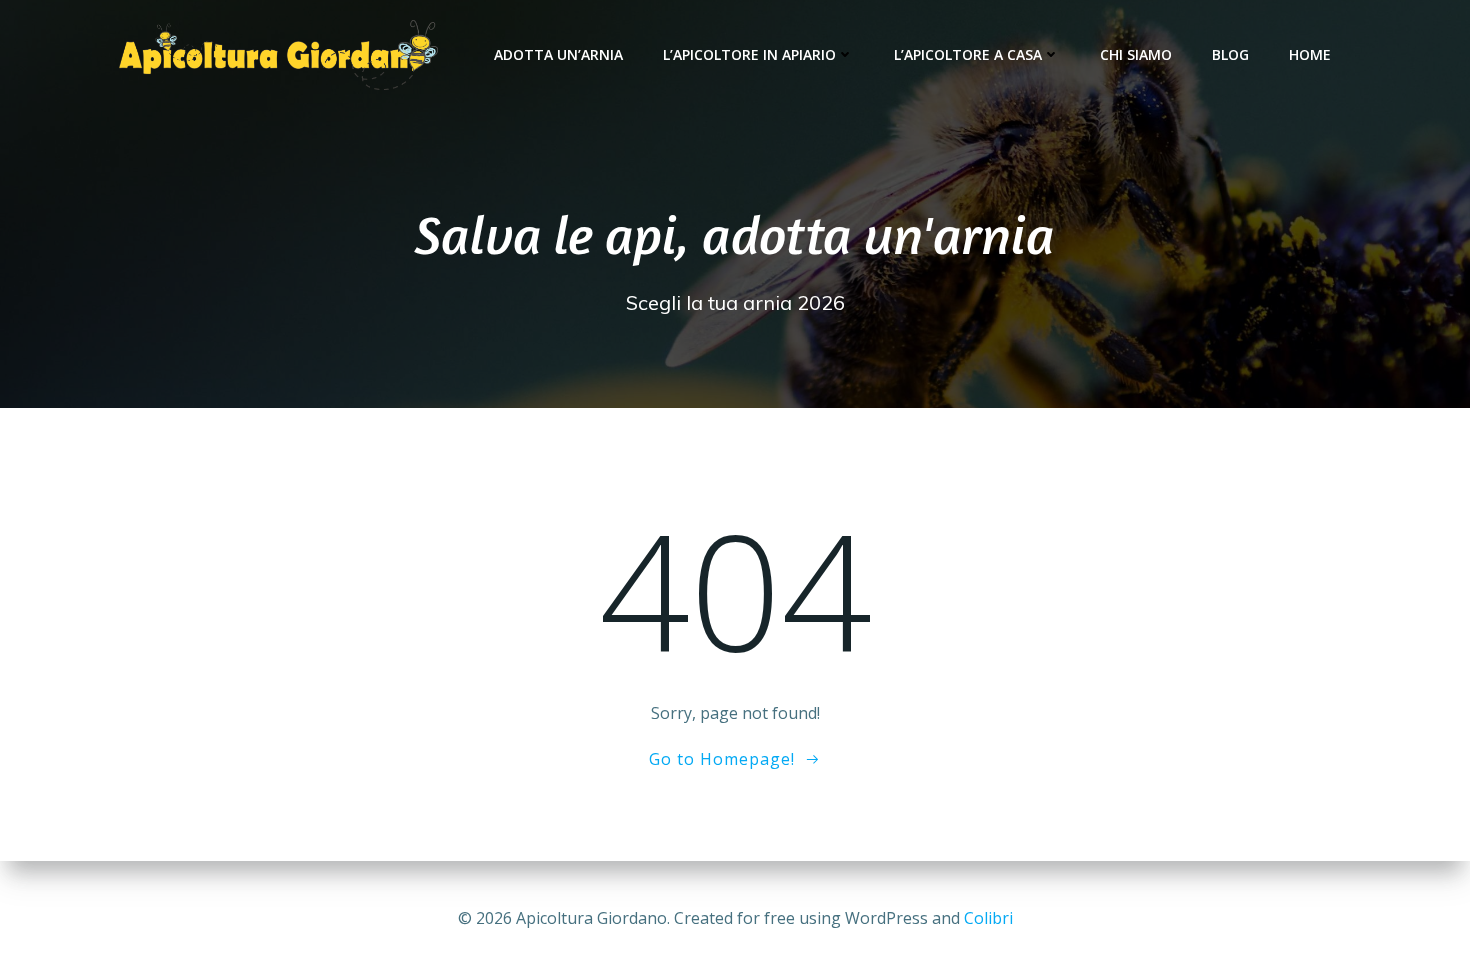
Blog (1230, 54)
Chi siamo (1136, 54)
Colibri (988, 918)
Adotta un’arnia (558, 54)
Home (1310, 54)
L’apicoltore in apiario (749, 54)
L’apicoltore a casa (968, 54)
